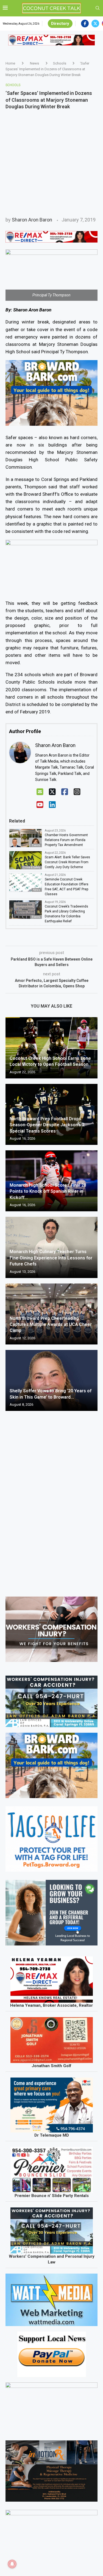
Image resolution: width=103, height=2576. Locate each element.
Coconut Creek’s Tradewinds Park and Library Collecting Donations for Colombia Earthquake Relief (66, 914)
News (34, 63)
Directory (60, 24)
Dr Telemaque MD (52, 2135)
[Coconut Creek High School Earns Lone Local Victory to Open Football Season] (51, 1048)
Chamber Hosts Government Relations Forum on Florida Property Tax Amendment (66, 840)
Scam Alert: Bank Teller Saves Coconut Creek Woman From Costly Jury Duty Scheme (67, 862)
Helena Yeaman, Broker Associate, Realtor (51, 2005)
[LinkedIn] (52, 805)
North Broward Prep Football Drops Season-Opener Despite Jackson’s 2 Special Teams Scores (47, 1125)
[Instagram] (77, 792)
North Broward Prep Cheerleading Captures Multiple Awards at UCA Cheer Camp (51, 1325)
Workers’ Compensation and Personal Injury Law (52, 2259)
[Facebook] (85, 24)
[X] (52, 792)
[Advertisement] (51, 163)
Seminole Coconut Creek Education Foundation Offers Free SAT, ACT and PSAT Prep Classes (67, 887)
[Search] (98, 8)
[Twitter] (95, 24)
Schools (60, 63)
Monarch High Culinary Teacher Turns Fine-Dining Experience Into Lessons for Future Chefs (51, 1258)
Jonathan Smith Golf (51, 2066)
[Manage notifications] (12, 2564)
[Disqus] (51, 1494)
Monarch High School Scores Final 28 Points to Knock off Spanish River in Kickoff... (48, 1191)
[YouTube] (40, 805)
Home (10, 63)
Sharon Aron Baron (32, 220)
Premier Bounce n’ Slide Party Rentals (52, 2196)
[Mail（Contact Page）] (40, 792)
